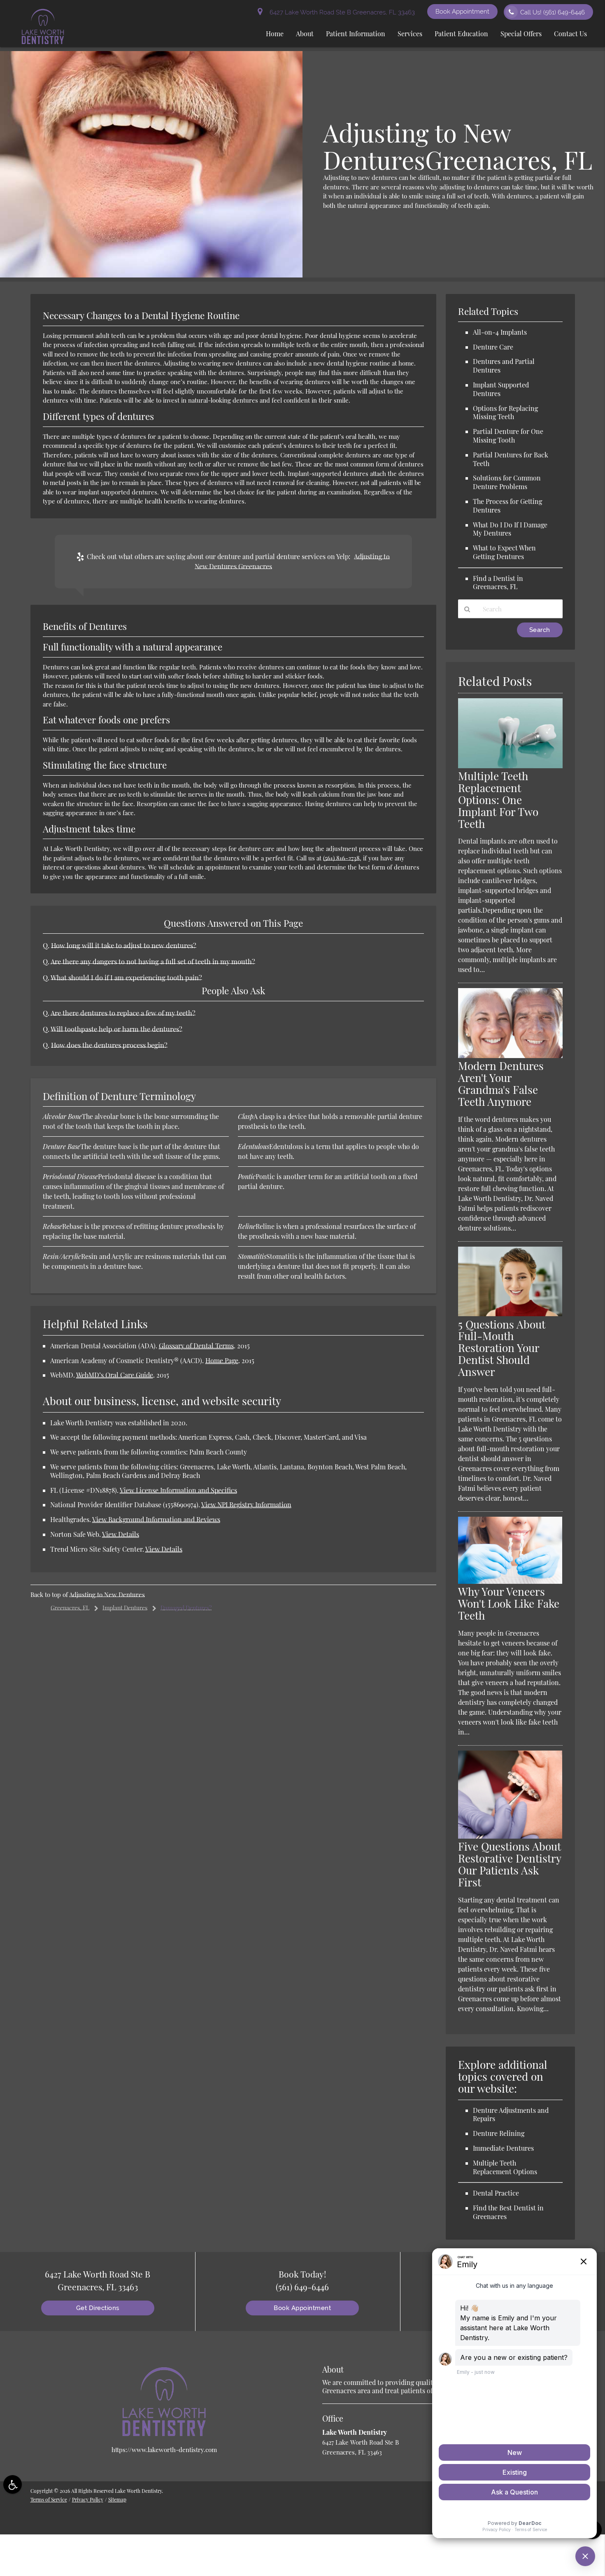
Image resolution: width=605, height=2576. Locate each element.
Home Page (222, 1360)
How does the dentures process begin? (109, 1045)
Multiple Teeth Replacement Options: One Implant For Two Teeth (498, 800)
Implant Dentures (125, 1608)
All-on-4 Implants (500, 332)
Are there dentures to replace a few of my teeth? (123, 1013)
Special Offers (521, 34)
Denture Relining (499, 2133)
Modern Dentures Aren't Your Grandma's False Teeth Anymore (501, 1084)
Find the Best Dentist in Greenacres (508, 2212)
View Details (121, 1534)
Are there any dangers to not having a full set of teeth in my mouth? (153, 961)
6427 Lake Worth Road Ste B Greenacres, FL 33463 (341, 12)
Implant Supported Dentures (501, 389)
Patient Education (461, 34)
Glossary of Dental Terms (196, 1346)
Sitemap (117, 2499)
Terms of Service (49, 2499)
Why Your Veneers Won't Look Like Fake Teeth (509, 1603)
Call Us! (553, 12)
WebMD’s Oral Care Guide (115, 1375)
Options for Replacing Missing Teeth (505, 413)
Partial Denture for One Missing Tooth (508, 436)
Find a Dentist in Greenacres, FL (498, 583)
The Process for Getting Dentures (507, 506)
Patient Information (356, 34)
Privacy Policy (88, 2499)
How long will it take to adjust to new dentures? (124, 945)
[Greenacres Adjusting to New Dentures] (151, 275)
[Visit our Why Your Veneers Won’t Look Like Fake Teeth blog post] (510, 1581)
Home (275, 34)
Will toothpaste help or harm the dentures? (116, 1029)
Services (410, 34)
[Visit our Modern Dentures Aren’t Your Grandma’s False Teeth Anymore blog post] (510, 1056)
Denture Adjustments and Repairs (511, 2114)
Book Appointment (462, 12)
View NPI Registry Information (246, 1505)
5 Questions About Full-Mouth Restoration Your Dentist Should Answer (502, 1348)
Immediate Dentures (503, 2148)
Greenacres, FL (70, 1608)
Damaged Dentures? (186, 1608)
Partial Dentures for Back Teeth (511, 459)
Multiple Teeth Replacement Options (505, 2167)
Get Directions (98, 2308)
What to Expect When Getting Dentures (504, 552)
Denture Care (493, 347)
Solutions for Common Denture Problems (507, 482)
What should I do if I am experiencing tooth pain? (126, 977)
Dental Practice (496, 2193)
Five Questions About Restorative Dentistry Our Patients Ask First (510, 1864)
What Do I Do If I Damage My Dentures (510, 529)
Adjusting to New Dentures (107, 1595)
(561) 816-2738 (341, 858)
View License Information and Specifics (178, 1490)
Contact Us (570, 34)
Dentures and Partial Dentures (504, 366)
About (305, 34)
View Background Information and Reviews (156, 1519)
